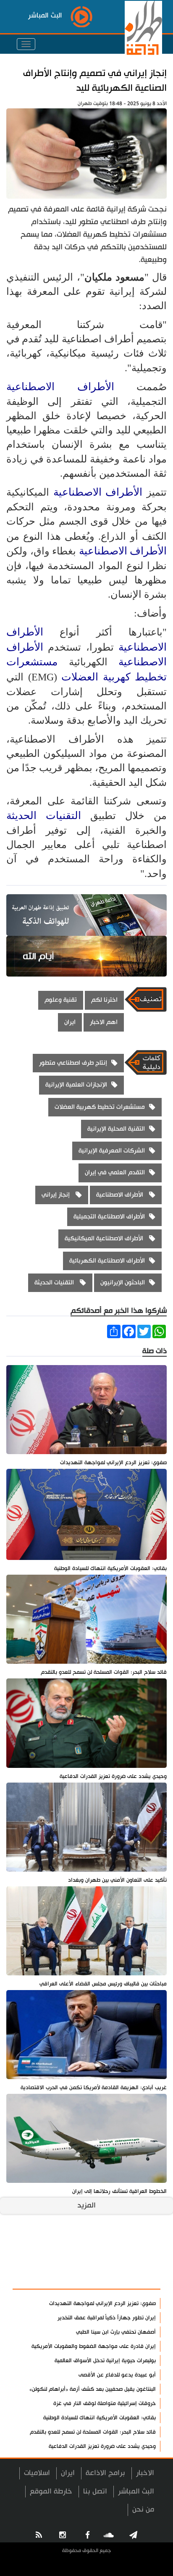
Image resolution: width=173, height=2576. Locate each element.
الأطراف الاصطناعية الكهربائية (107, 1261)
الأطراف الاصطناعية (71, 387)
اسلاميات (37, 2473)
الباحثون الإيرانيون (123, 1283)
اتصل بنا (95, 2491)
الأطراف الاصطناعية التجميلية (109, 1217)
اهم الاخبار (104, 1022)
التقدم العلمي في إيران (115, 1172)
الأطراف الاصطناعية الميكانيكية (105, 1238)
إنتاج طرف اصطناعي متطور (73, 1063)
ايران (70, 1022)
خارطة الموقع (51, 2491)
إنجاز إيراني (56, 1195)
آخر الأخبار (139, 2258)
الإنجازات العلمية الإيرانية (76, 1085)
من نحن (143, 2509)
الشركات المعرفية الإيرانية (112, 1151)
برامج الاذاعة (105, 2473)
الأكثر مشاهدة (131, 2278)
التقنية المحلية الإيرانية (116, 1129)
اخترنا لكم (104, 1000)
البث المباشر (136, 2491)
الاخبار (145, 2473)
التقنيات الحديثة (48, 815)
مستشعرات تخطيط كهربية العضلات (100, 1107)
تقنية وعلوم (61, 1000)
